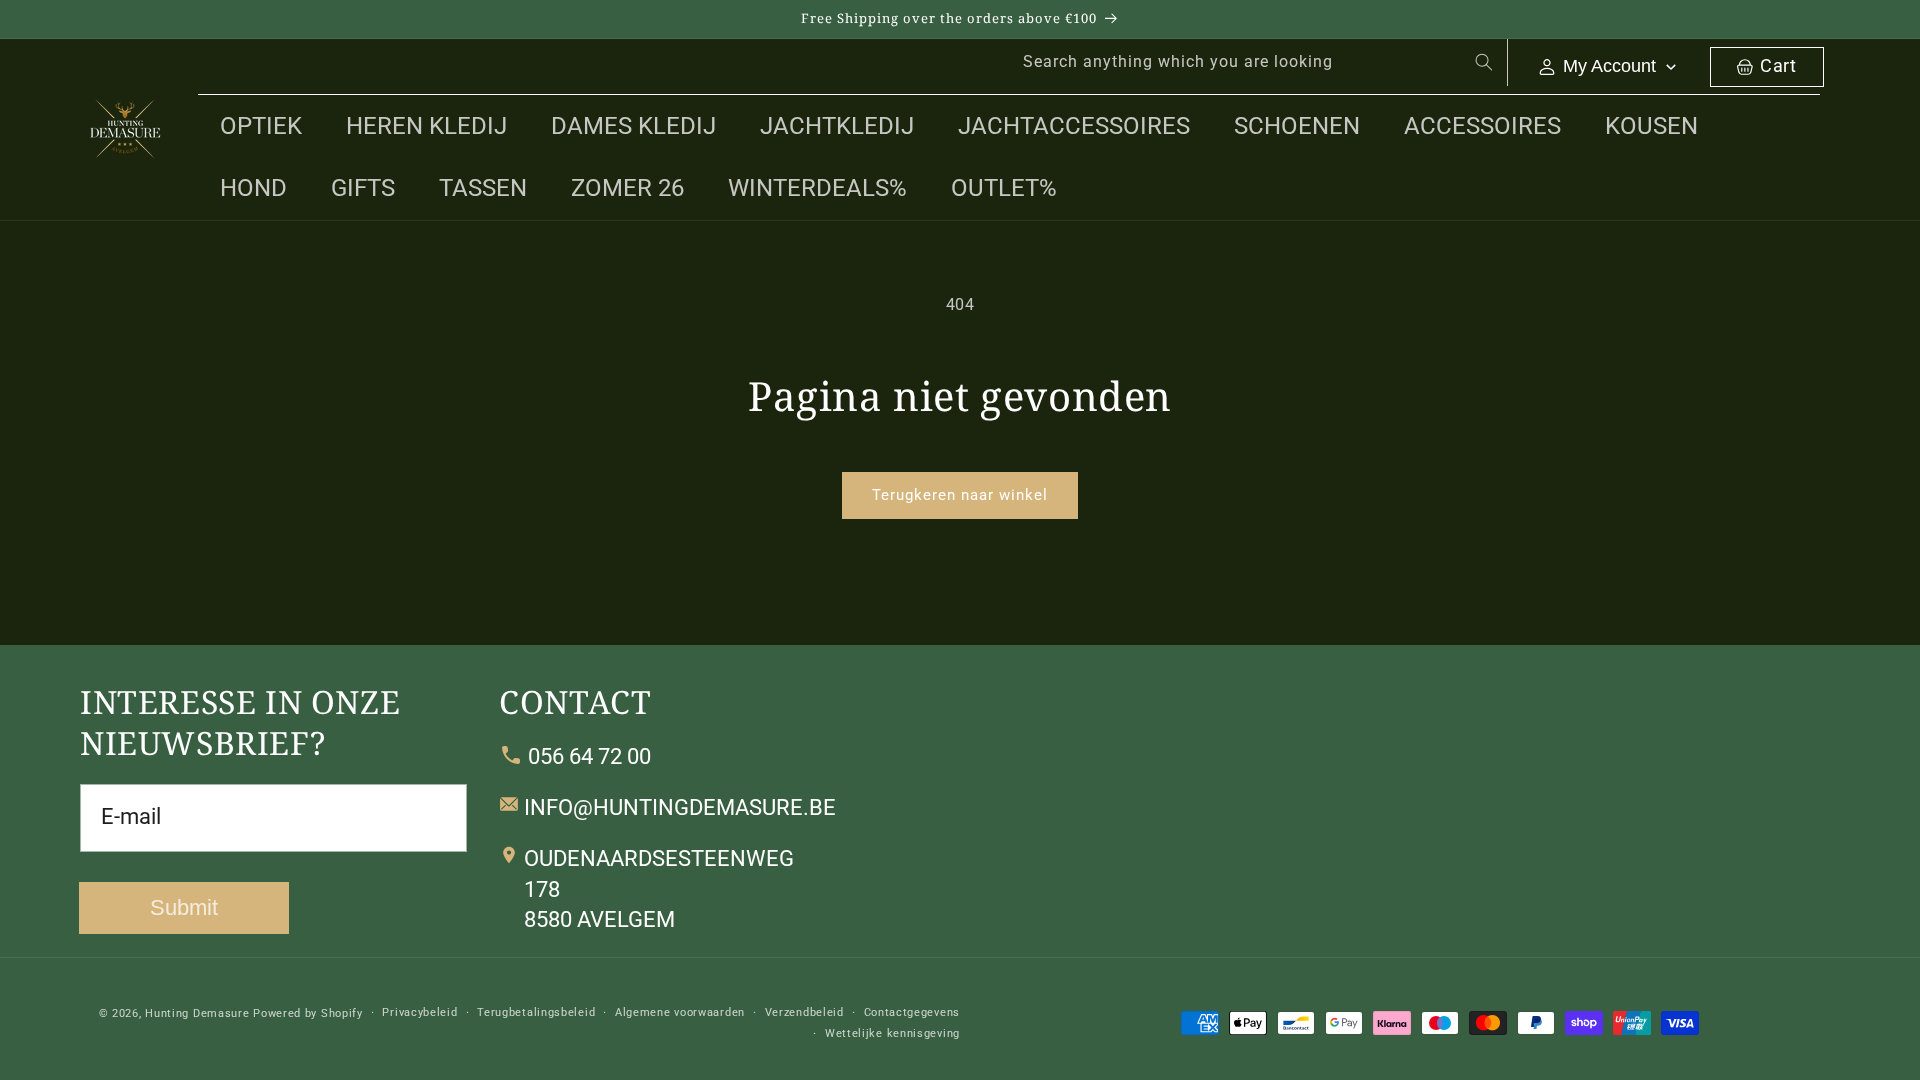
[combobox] (1254, 62)
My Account (1609, 66)
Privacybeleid (419, 1012)
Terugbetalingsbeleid (536, 1012)
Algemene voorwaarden (680, 1012)
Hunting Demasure (197, 1013)
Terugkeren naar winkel (960, 495)
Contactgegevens (912, 1012)
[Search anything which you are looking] (1484, 62)
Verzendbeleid (804, 1012)
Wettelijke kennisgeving (892, 1032)
